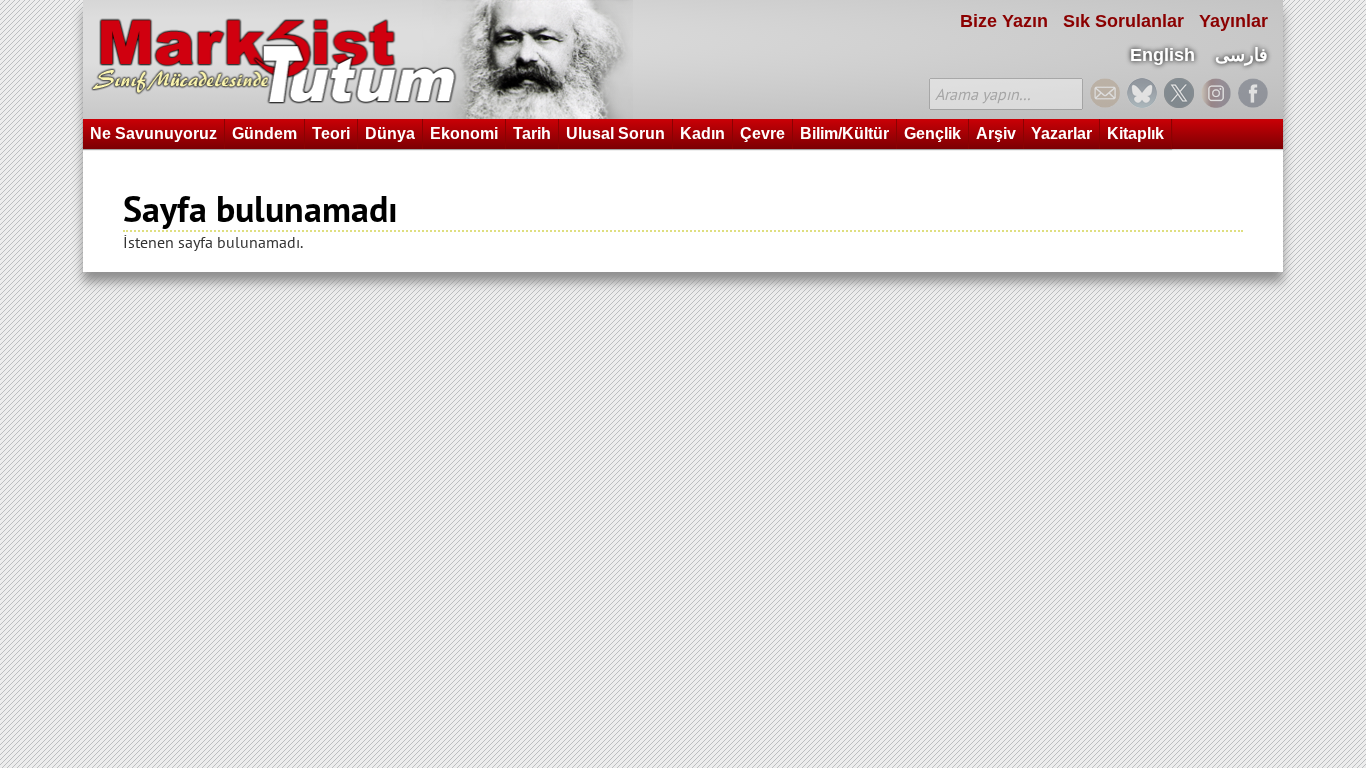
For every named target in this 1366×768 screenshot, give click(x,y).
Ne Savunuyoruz (153, 133)
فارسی (1241, 55)
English (1162, 55)
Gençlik (932, 133)
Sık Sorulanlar (1123, 21)
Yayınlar (1233, 21)
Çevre (762, 133)
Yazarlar (1061, 133)
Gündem (264, 133)
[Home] (358, 59)
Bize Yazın (1004, 21)
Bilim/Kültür (844, 133)
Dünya (390, 133)
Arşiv (996, 133)
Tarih (532, 133)
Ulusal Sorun (615, 133)
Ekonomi (464, 133)
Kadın (702, 133)
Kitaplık (1135, 133)
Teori (331, 133)
